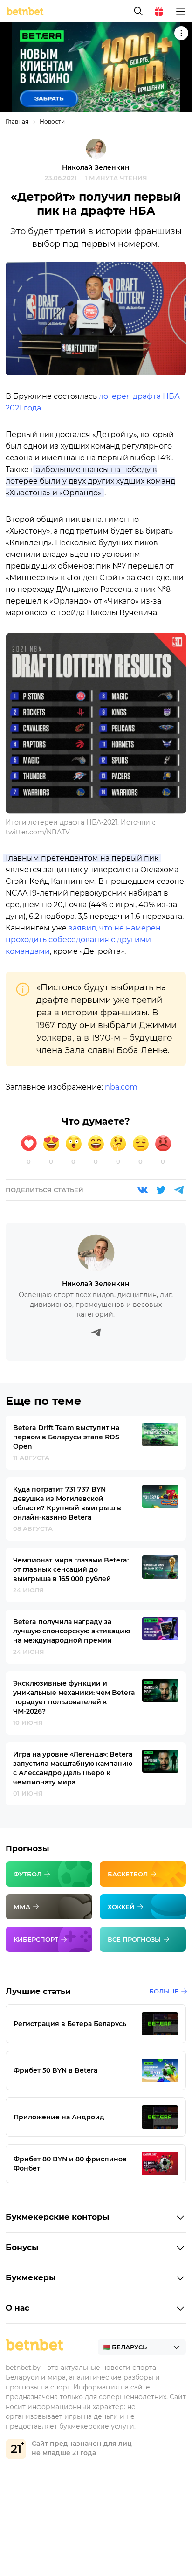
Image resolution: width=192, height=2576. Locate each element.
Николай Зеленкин (96, 167)
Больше (164, 1991)
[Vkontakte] (143, 1190)
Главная (17, 122)
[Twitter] (161, 1190)
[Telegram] (179, 1190)
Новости (52, 122)
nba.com (121, 1087)
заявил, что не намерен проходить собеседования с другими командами (83, 940)
